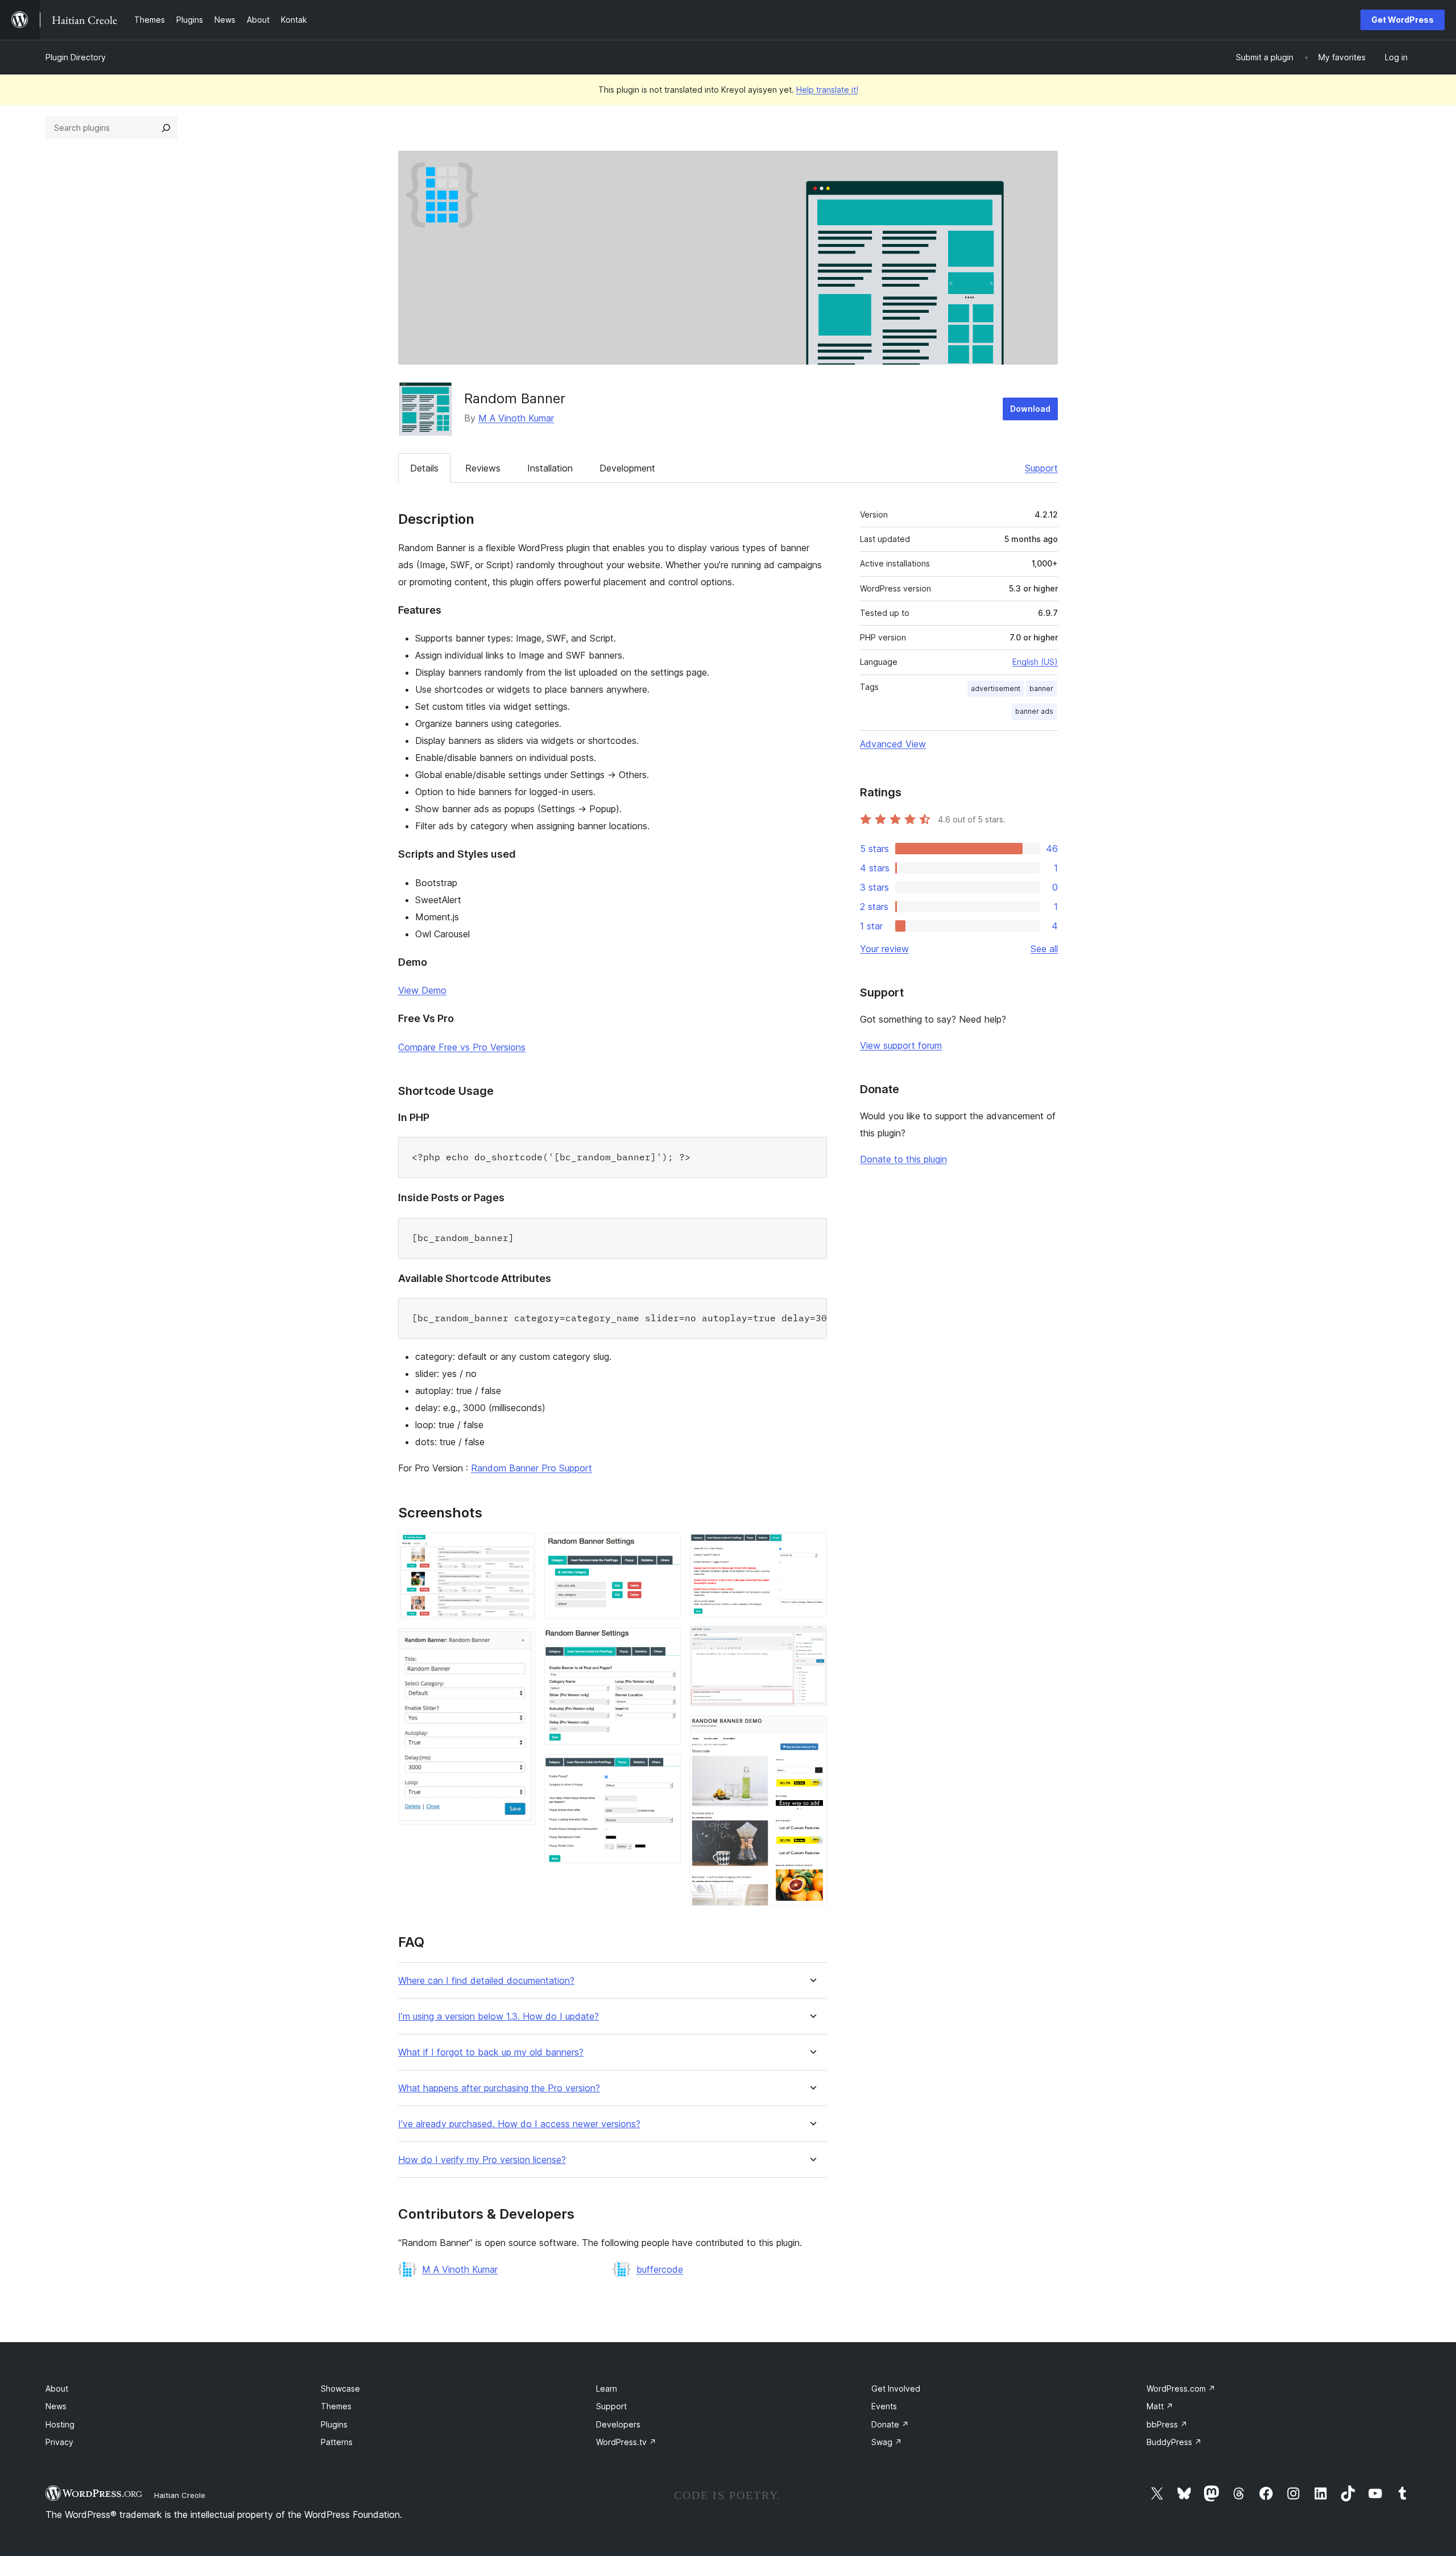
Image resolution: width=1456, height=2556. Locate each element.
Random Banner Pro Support (531, 1468)
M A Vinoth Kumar (516, 418)
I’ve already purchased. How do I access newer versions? (519, 2124)
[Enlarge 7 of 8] (812, 1641)
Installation (550, 468)
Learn (607, 2389)
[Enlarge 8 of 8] (812, 1731)
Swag (887, 2442)
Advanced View (893, 744)
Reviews (483, 468)
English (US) (1035, 662)
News (56, 2406)
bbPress (1167, 2424)
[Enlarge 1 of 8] (520, 1548)
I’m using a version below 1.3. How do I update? (499, 2017)
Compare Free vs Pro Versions (462, 1047)
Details (424, 468)
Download (1030, 409)
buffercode (660, 2269)
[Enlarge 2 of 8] (520, 1644)
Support (1041, 468)
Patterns (337, 2442)
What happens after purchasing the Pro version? (499, 2088)
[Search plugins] (166, 128)
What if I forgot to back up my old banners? (491, 2052)
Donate (890, 2424)
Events (884, 2406)
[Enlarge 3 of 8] (665, 1548)
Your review (884, 949)
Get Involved (896, 2389)
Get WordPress (1403, 20)
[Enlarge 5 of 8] (665, 1769)
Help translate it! (827, 90)
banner (1041, 688)
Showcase (340, 2389)
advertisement (996, 688)
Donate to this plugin (903, 1159)
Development (627, 468)
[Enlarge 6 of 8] (812, 1548)
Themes (336, 2406)
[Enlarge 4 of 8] (665, 1643)
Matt (1160, 2406)
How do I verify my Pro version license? (482, 2160)
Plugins (334, 2424)
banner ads (1034, 711)
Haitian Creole (180, 2495)
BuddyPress (1174, 2442)
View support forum (901, 1045)
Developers (618, 2424)
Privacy (59, 2442)
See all (1044, 949)
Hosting (60, 2424)
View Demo (422, 990)
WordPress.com (1181, 2389)
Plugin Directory (76, 57)
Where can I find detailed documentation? (486, 1981)
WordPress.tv (626, 2442)
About (57, 2389)
